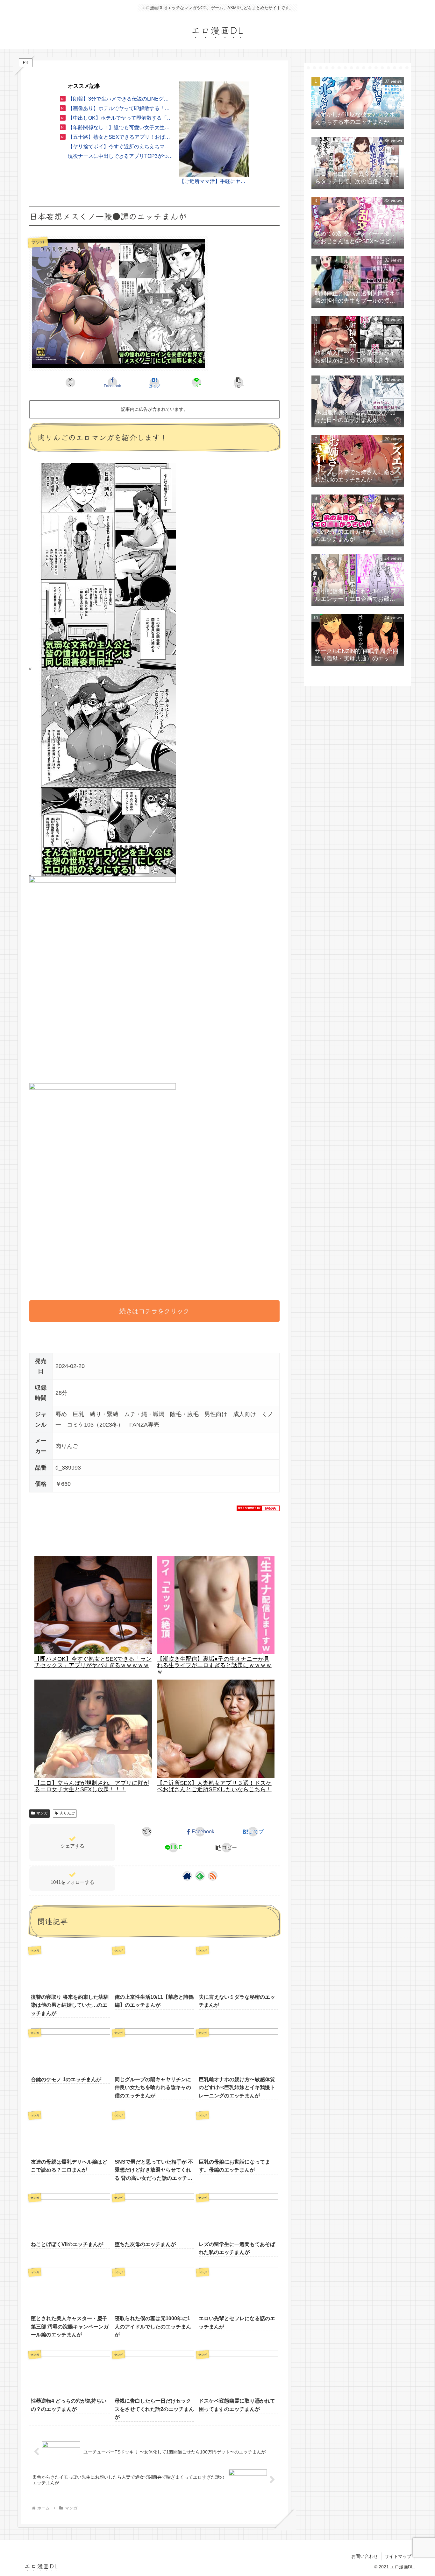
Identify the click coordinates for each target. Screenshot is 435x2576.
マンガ (42, 1813)
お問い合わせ (365, 2556)
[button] (239, 383)
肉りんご (67, 1813)
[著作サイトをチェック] (187, 1876)
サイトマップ (398, 2556)
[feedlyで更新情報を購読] (200, 1876)
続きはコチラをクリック (154, 1311)
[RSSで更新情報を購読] (213, 1876)
